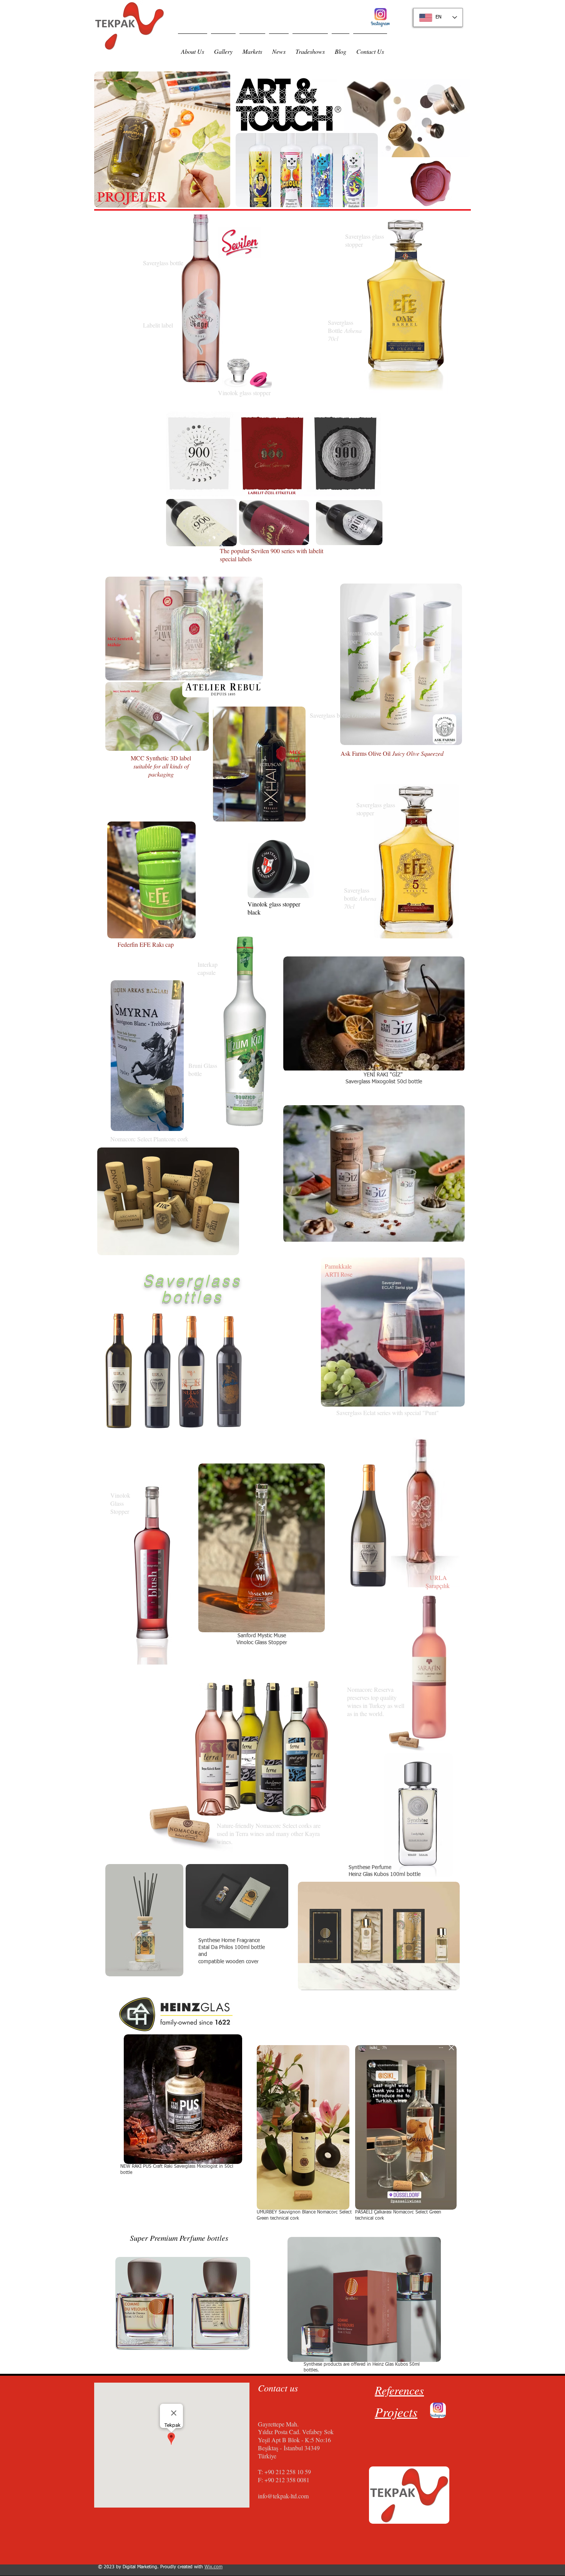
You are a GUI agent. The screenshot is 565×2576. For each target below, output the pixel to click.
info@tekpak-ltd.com (283, 2496)
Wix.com (214, 2567)
